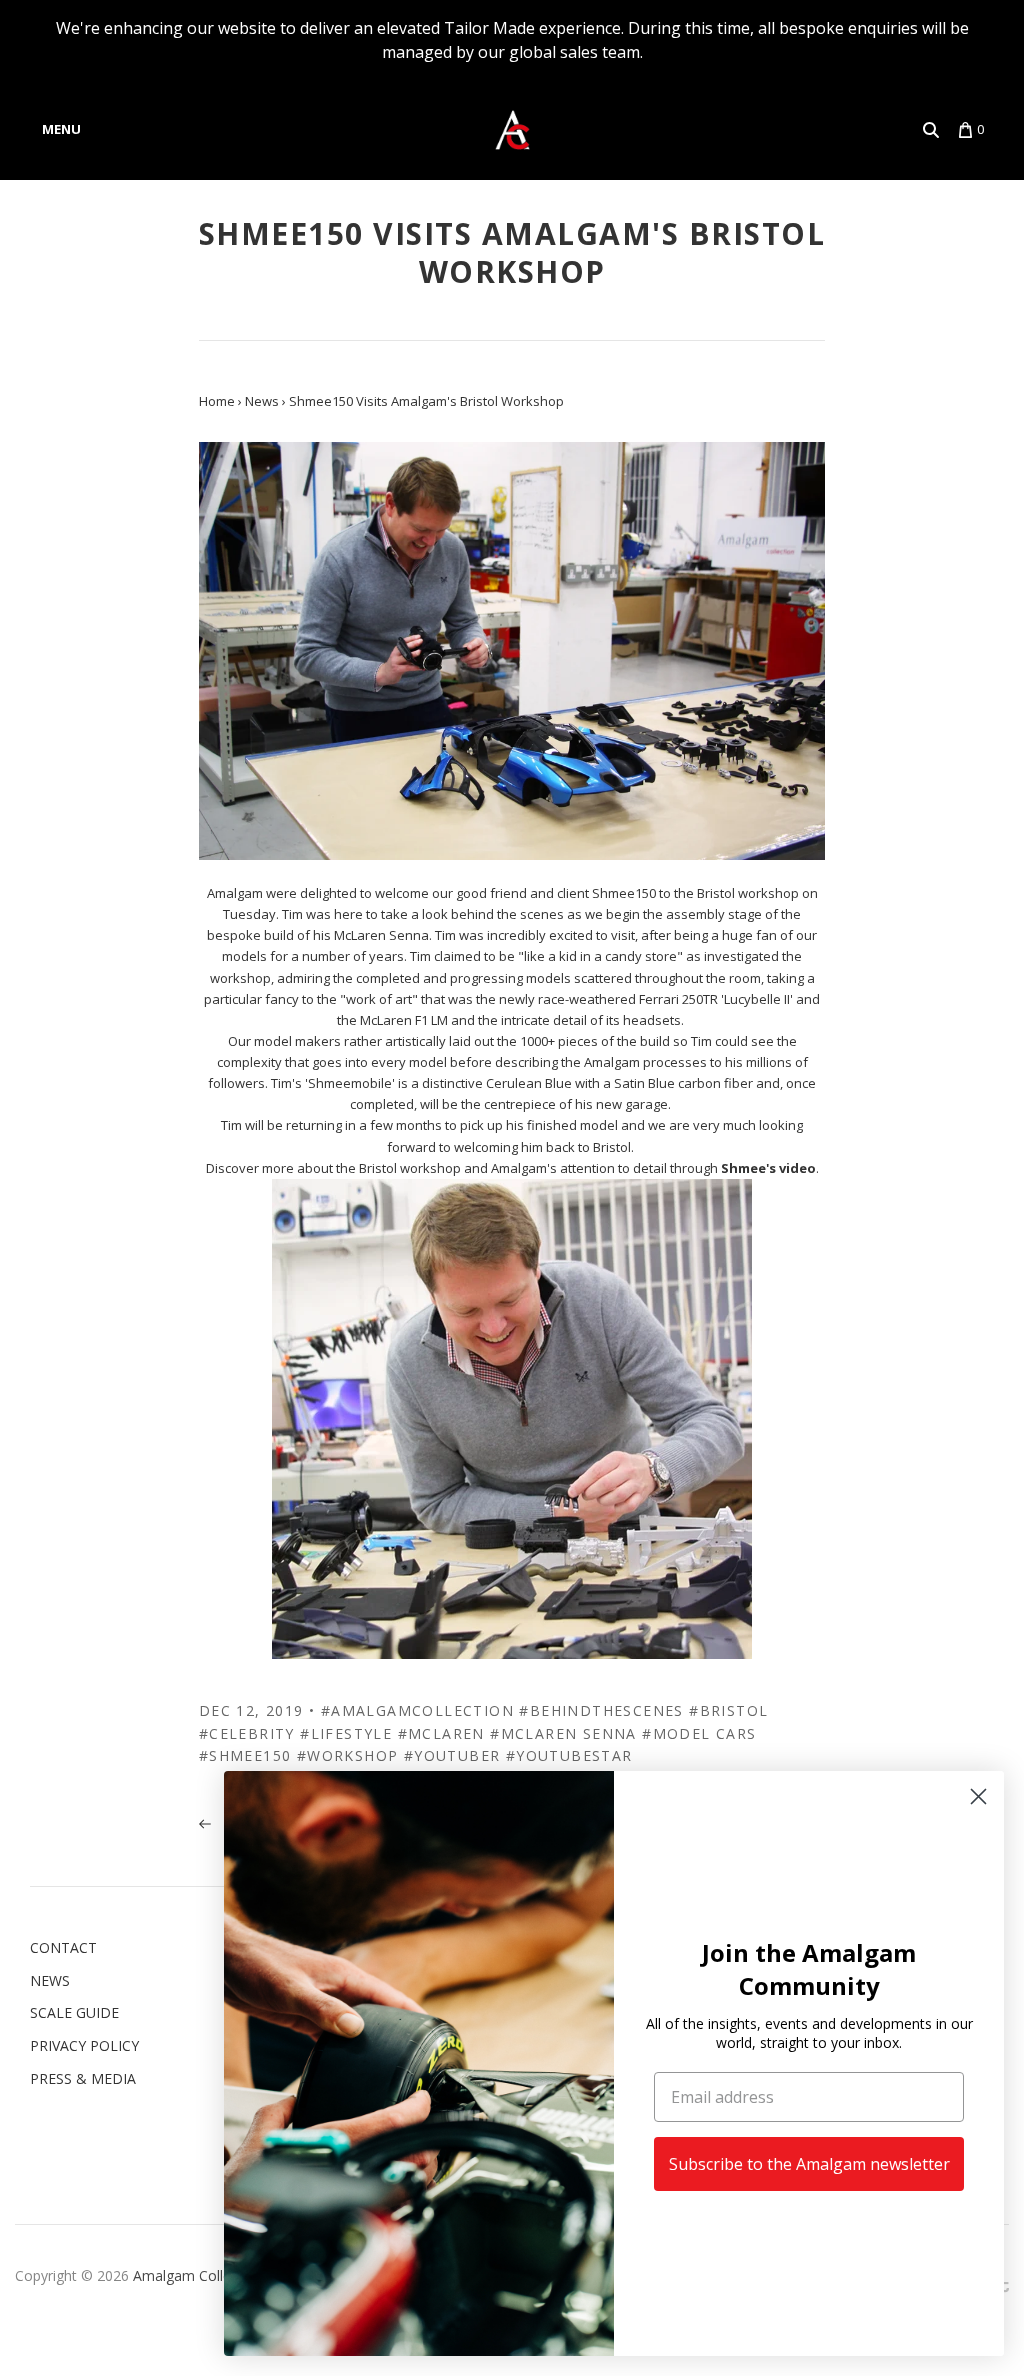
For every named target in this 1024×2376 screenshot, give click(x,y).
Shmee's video (768, 1168)
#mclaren (441, 1733)
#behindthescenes (601, 1710)
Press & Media (83, 2078)
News (50, 1980)
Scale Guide (74, 2012)
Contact (63, 1947)
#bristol (728, 1710)
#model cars (699, 1733)
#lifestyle (346, 1733)
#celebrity (247, 1733)
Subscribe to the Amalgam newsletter (809, 2164)
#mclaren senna (563, 1733)
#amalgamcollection (417, 1710)
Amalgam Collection (198, 2275)
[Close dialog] (978, 1796)
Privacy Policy (84, 2045)
